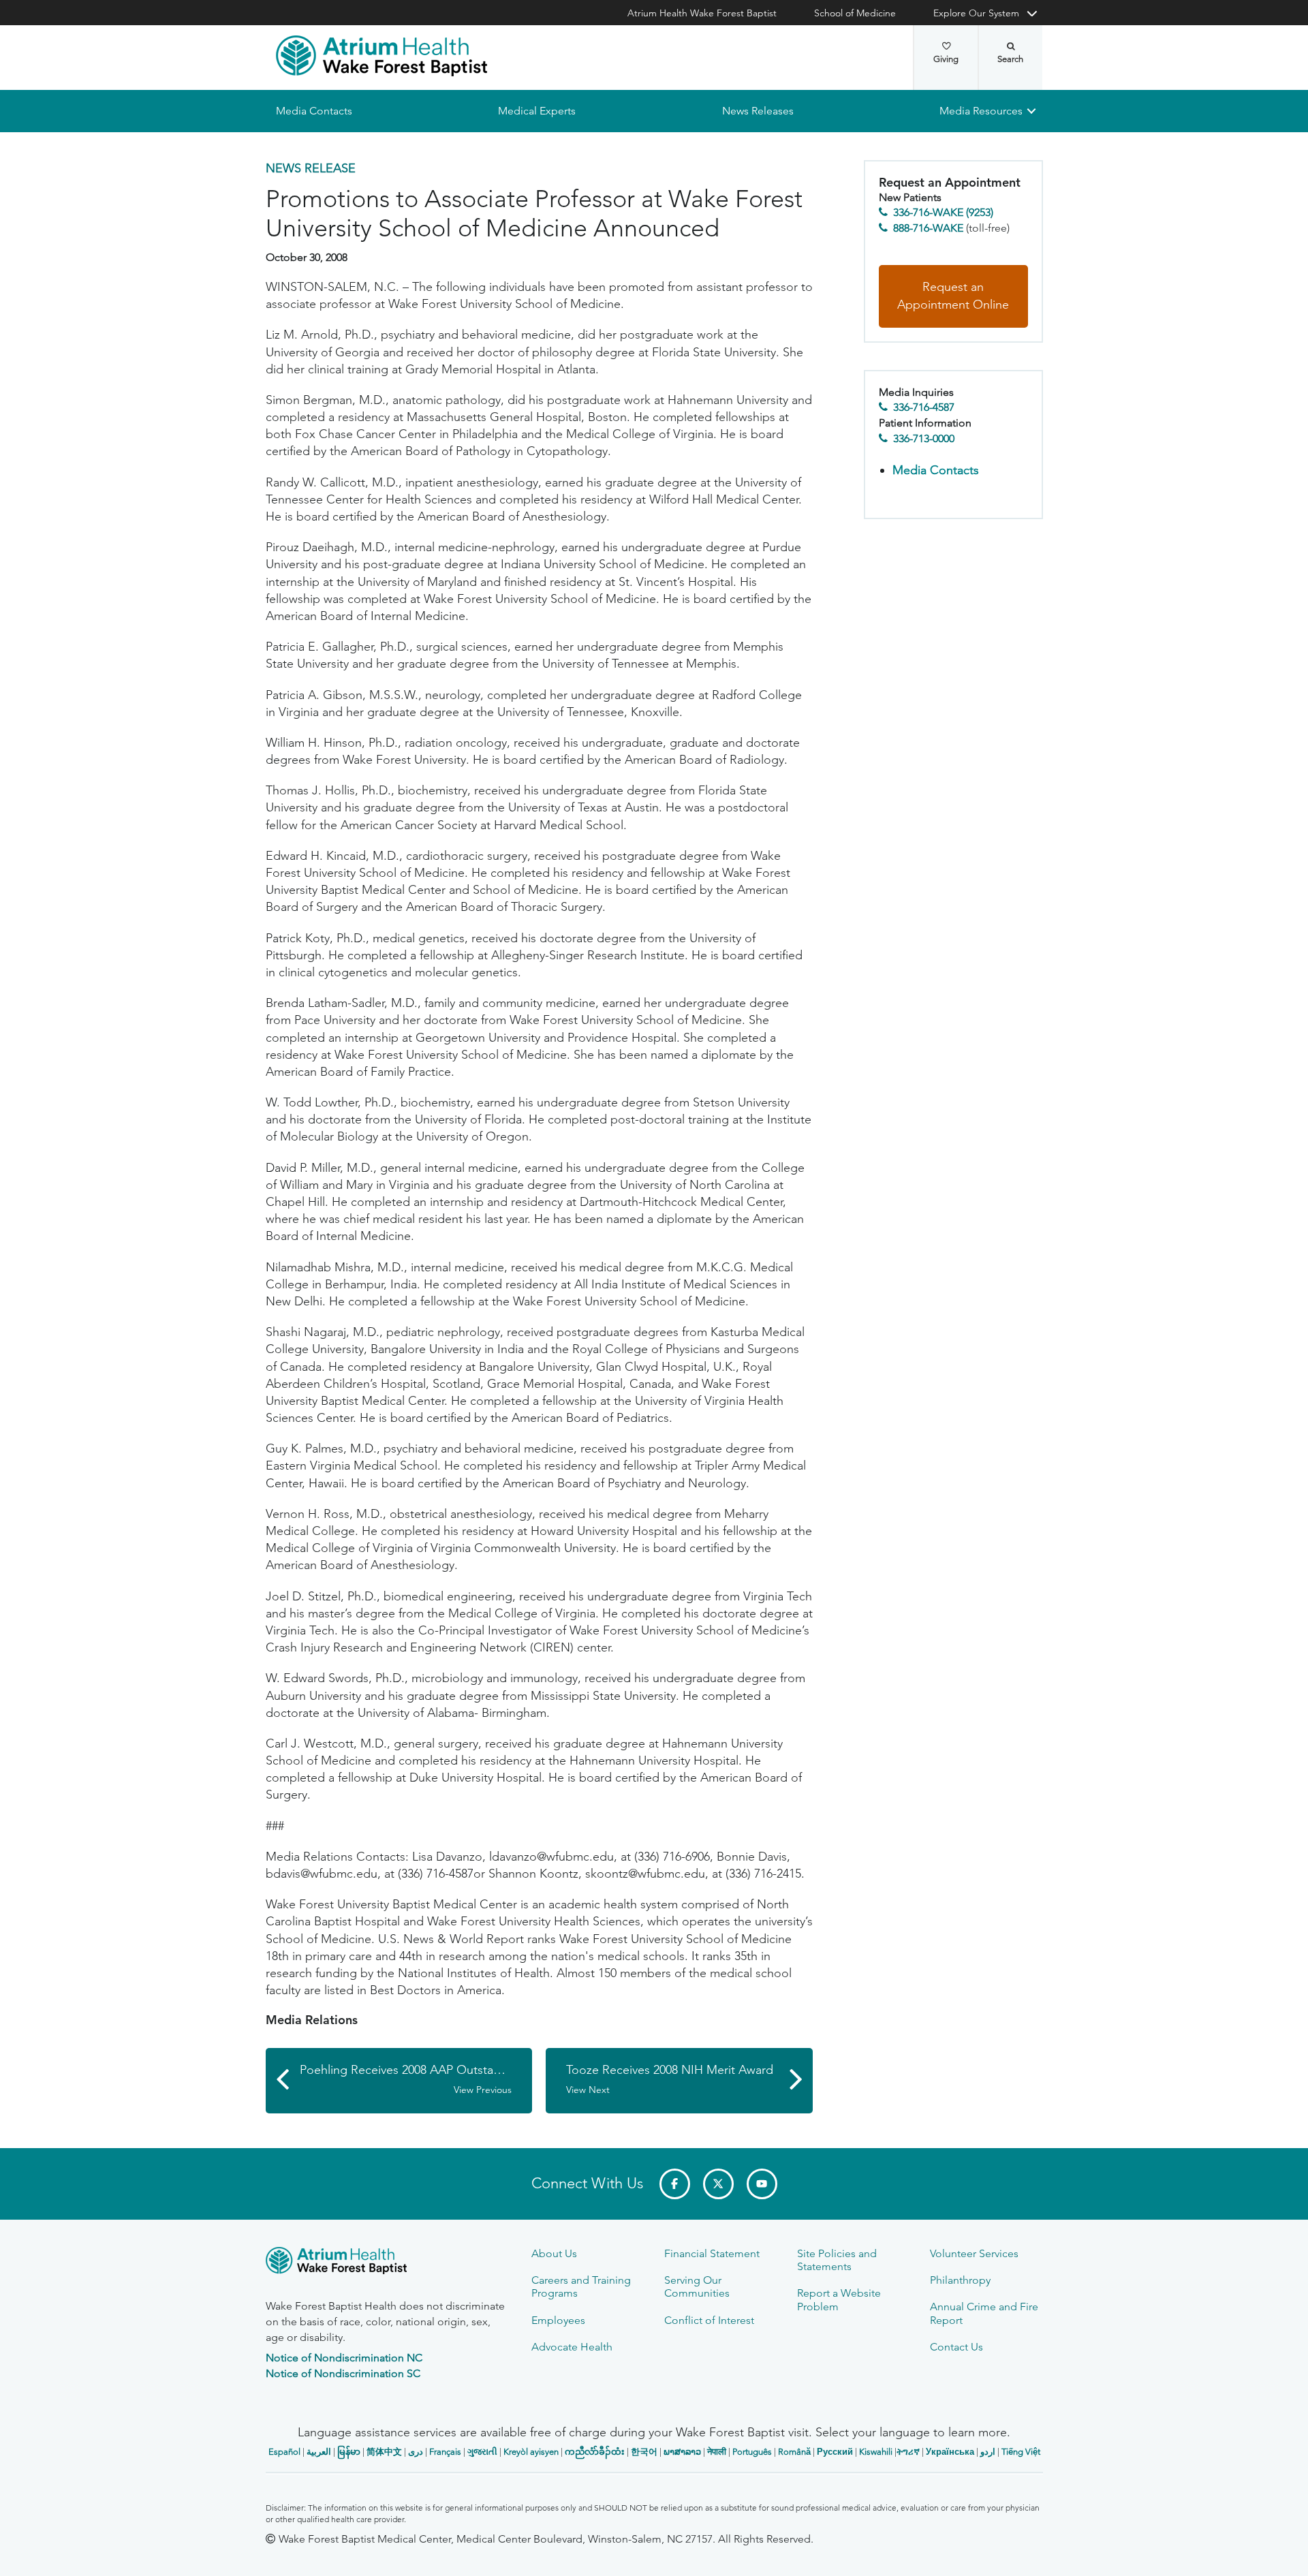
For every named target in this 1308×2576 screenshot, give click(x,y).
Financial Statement (712, 2253)
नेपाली (717, 2452)
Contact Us (956, 2347)
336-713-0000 (924, 438)
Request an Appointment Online (953, 296)
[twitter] (718, 2184)
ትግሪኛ (908, 2452)
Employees (558, 2320)
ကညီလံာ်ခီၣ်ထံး (595, 2452)
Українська (950, 2452)
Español (284, 2452)
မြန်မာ (349, 2452)
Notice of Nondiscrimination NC (344, 2358)
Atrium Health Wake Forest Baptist (702, 13)
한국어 (644, 2452)
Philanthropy (960, 2280)
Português (752, 2452)
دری (416, 2452)
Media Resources (981, 111)
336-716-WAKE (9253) (943, 213)
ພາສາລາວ (682, 2452)
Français (445, 2452)
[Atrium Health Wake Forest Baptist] (381, 56)
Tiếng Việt (1021, 2452)
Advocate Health (572, 2347)
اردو (988, 2452)
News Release (311, 168)
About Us (554, 2253)
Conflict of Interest (709, 2320)
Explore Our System (976, 13)
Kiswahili (876, 2452)
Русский (835, 2452)
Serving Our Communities (697, 2286)
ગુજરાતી (482, 2452)
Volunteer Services (974, 2253)
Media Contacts (314, 111)
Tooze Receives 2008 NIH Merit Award (670, 2079)
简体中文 (384, 2452)
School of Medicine (855, 13)
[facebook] (675, 2184)
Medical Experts (537, 111)
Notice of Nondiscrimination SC (343, 2373)
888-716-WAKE (928, 228)
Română (794, 2452)
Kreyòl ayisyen (531, 2452)
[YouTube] (762, 2184)
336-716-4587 (924, 408)
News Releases (757, 111)
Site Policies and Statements (837, 2260)
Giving (946, 59)
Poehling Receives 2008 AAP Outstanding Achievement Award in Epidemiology (416, 2079)
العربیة (319, 2452)
